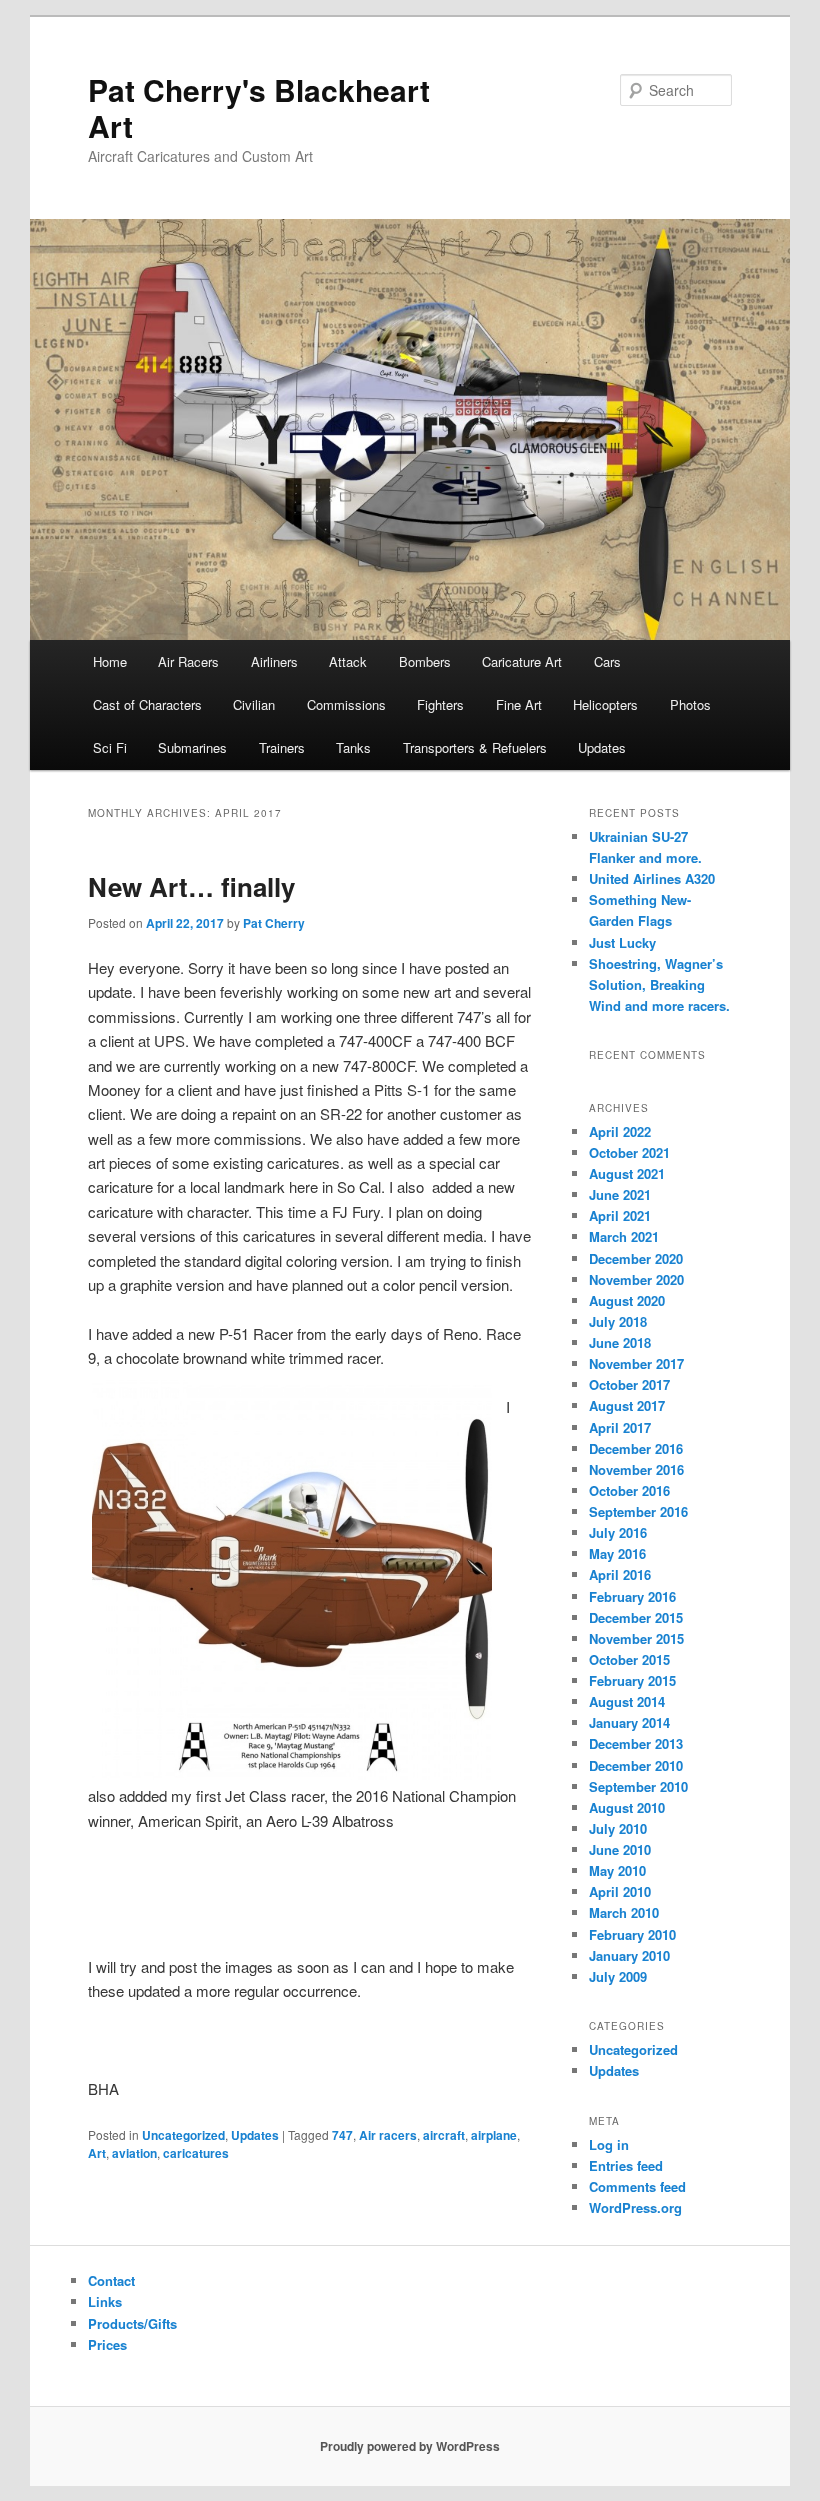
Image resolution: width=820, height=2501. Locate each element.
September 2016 (638, 1511)
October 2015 (629, 1659)
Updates (602, 747)
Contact (111, 2280)
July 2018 (618, 1321)
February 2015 (632, 1680)
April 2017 (620, 1427)
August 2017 (627, 1405)
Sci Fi (110, 747)
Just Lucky (622, 942)
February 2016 (632, 1596)
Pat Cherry (274, 923)
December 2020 (636, 1258)
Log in (609, 2144)
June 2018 (620, 1342)
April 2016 (620, 1574)
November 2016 (636, 1469)
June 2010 (620, 1849)
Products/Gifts (132, 2323)
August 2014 (627, 1701)
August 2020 (627, 1300)
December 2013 (636, 1743)
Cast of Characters (147, 704)
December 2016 (636, 1448)
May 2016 (617, 1553)
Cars (607, 661)
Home (110, 661)
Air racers (388, 2135)
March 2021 (624, 1236)
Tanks (353, 747)
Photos (690, 704)
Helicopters (605, 704)
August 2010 (627, 1807)
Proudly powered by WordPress (410, 2446)
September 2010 (638, 1786)
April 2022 (620, 1131)
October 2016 (629, 1490)
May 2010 (617, 1870)
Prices (107, 2344)
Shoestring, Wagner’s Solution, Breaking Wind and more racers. (659, 984)
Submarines (192, 747)
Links (105, 2301)
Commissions (346, 704)
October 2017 (629, 1384)
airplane (494, 2135)
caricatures (196, 2153)
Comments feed (637, 2186)
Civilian (254, 704)
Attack (348, 661)
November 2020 (636, 1279)
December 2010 (636, 1765)
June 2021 (620, 1194)
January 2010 (629, 1955)
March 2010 (624, 1912)
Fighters (440, 704)
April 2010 (620, 1891)
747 (342, 2135)
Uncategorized (183, 2135)
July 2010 (618, 1828)
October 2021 (629, 1152)
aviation (134, 2153)
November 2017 (636, 1363)
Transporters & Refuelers (475, 747)
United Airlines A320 (652, 878)
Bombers (425, 661)
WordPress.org (635, 2207)
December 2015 (636, 1617)
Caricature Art (522, 661)
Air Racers (188, 661)
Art (97, 2153)
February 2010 (632, 1934)
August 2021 (627, 1173)
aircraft (444, 2135)
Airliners (274, 661)
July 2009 (618, 1976)
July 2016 (618, 1532)
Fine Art (519, 704)
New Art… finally (191, 886)
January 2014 (629, 1722)
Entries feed (626, 2165)
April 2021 (620, 1215)
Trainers (282, 747)
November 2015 (636, 1638)
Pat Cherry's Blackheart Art (259, 107)
